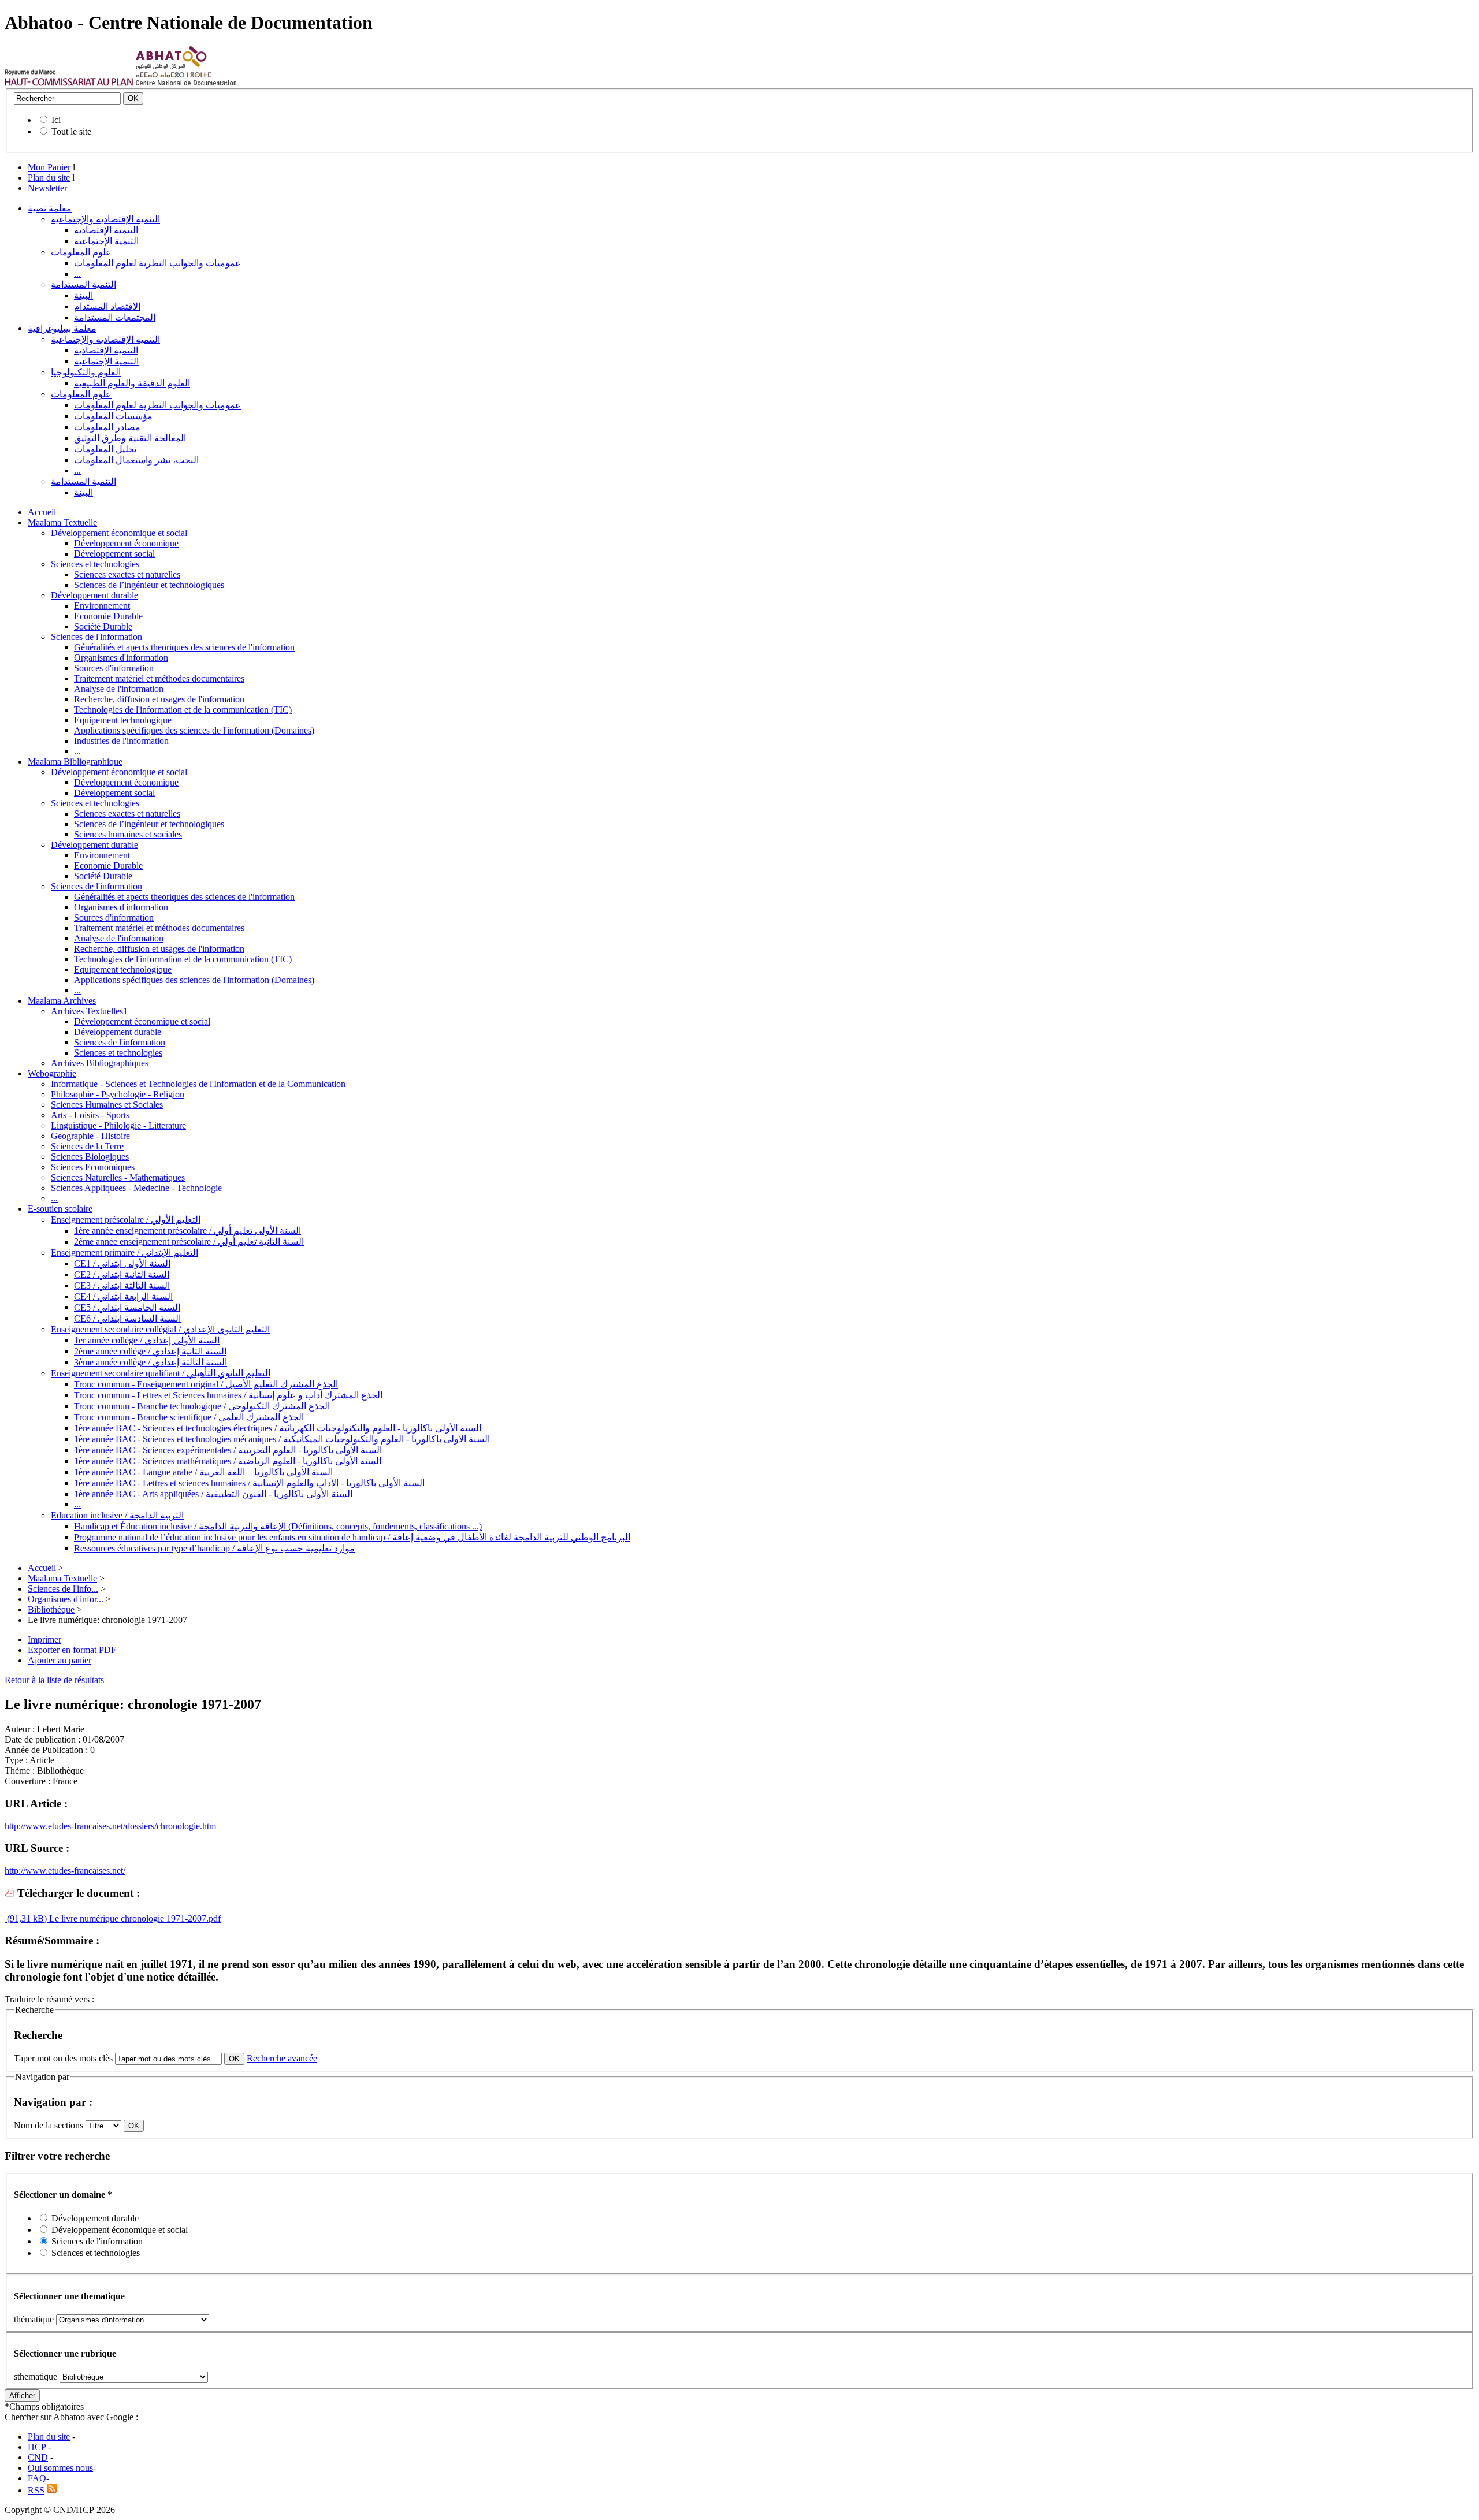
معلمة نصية (50, 208)
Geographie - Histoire (90, 1136)
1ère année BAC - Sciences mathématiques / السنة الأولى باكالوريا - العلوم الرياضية (228, 1461)
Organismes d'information (121, 658)
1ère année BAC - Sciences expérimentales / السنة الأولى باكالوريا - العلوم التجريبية (228, 1450)
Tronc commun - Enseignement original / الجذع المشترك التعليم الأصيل (206, 1384)
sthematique (36, 2376)
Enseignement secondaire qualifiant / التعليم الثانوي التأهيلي (161, 1373)
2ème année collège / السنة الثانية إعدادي (150, 1351)
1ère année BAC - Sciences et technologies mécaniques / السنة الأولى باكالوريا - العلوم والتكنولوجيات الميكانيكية (282, 1439)
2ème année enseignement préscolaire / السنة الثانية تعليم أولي (189, 1242)
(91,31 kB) (26, 1918)
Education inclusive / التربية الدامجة (117, 1515)
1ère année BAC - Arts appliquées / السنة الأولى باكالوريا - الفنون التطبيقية (213, 1494)
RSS (36, 2490)
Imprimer (44, 1639)
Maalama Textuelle (62, 522)
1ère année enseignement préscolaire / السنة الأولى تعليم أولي (187, 1231)
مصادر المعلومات (107, 427)
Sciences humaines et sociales (128, 834)
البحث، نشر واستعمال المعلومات (136, 460)
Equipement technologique (123, 720)
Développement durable (94, 595)
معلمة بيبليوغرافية (62, 328)
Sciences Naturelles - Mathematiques (118, 1177)
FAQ (37, 2478)
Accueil (42, 512)
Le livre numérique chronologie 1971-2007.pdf (134, 1918)
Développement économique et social (119, 533)
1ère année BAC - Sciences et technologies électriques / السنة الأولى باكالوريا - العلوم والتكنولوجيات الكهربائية (278, 1428)
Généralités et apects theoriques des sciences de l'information (184, 647)
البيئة (83, 295)
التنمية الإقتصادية (106, 230)
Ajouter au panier (60, 1660)
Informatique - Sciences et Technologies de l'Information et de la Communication (198, 1084)
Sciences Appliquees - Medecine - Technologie (136, 1188)
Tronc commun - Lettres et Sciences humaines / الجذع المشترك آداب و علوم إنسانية (228, 1395)
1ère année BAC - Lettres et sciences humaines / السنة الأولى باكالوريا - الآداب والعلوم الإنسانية (249, 1483)
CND (38, 2457)
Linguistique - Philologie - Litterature (118, 1125)
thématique (34, 2319)
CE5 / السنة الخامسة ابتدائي (127, 1307)
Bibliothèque (51, 1609)
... (77, 273)
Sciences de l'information (96, 637)
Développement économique (126, 543)
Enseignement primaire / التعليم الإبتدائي (125, 1252)
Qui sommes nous (60, 2468)
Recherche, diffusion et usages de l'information (159, 699)
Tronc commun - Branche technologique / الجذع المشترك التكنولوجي (202, 1406)
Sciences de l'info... (63, 1589)
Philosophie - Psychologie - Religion (118, 1094)
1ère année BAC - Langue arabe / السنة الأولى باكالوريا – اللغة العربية (203, 1472)
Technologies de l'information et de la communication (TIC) (183, 710)
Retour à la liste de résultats (54, 1680)
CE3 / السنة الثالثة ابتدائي (122, 1285)
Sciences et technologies (95, 564)
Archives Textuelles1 (89, 1011)
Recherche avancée (282, 2058)
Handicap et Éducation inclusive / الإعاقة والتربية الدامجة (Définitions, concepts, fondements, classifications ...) (278, 1526)
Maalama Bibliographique (75, 762)
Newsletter (47, 188)
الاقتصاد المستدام (107, 306)
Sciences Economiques (93, 1167)
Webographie (52, 1073)
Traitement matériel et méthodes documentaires (159, 678)
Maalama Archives (62, 1001)
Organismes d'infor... (66, 1599)
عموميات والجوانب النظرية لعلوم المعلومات (157, 263)
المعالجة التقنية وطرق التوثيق (130, 438)
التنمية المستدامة (83, 284)
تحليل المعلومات (105, 449)
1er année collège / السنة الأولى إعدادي (147, 1340)
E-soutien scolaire (60, 1209)
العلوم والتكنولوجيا (86, 372)
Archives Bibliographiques (100, 1063)
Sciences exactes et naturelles (127, 574)
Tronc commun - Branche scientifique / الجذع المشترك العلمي (189, 1417)
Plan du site (49, 178)
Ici (56, 120)
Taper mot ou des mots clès (63, 2058)
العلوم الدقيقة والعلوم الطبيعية (132, 383)
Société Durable (103, 626)
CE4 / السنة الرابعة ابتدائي (123, 1296)
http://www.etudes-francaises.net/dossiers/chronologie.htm (110, 1826)
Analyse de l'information (119, 689)
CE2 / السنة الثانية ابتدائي (122, 1274)
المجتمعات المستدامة (115, 317)
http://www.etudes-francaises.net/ (65, 1871)
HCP (37, 2447)
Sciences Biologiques (90, 1157)
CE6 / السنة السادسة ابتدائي (127, 1318)
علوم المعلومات (81, 252)
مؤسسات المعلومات (113, 416)
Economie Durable (108, 616)
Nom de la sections (50, 2125)
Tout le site (71, 131)
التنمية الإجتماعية (106, 241)
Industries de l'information (121, 741)
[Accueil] (69, 83)
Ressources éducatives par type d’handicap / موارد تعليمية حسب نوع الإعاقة (214, 1548)
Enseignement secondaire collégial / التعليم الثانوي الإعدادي (160, 1329)
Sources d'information (114, 668)
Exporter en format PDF (72, 1650)
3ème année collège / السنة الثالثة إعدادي (150, 1362)
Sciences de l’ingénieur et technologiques (149, 585)
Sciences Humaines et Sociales (107, 1105)
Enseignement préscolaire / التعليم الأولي (126, 1220)
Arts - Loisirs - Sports (90, 1115)
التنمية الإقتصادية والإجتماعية (105, 219)
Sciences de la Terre (87, 1146)
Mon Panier (49, 167)
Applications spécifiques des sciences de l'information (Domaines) (194, 730)
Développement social (114, 554)
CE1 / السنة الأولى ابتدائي (122, 1263)
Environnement (102, 606)
